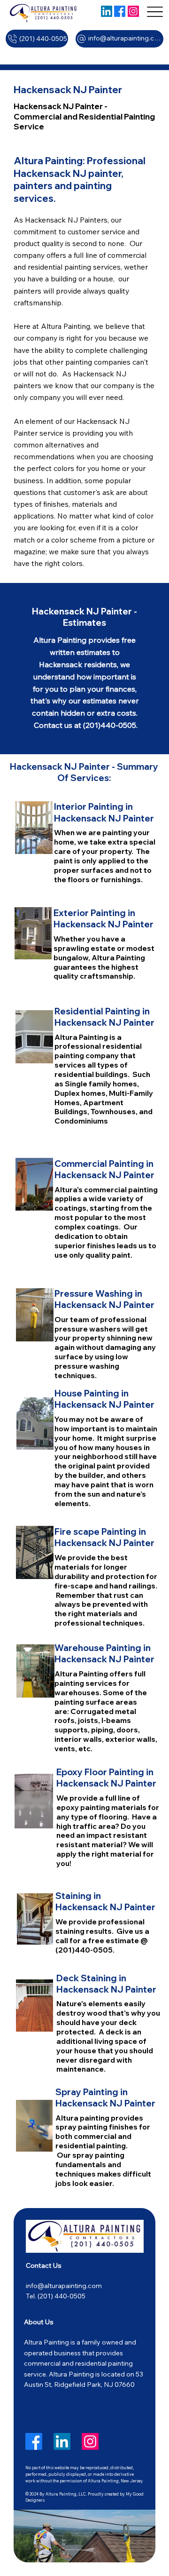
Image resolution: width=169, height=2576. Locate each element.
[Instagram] (133, 11)
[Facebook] (120, 11)
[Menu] (155, 12)
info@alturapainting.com (64, 2286)
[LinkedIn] (107, 11)
